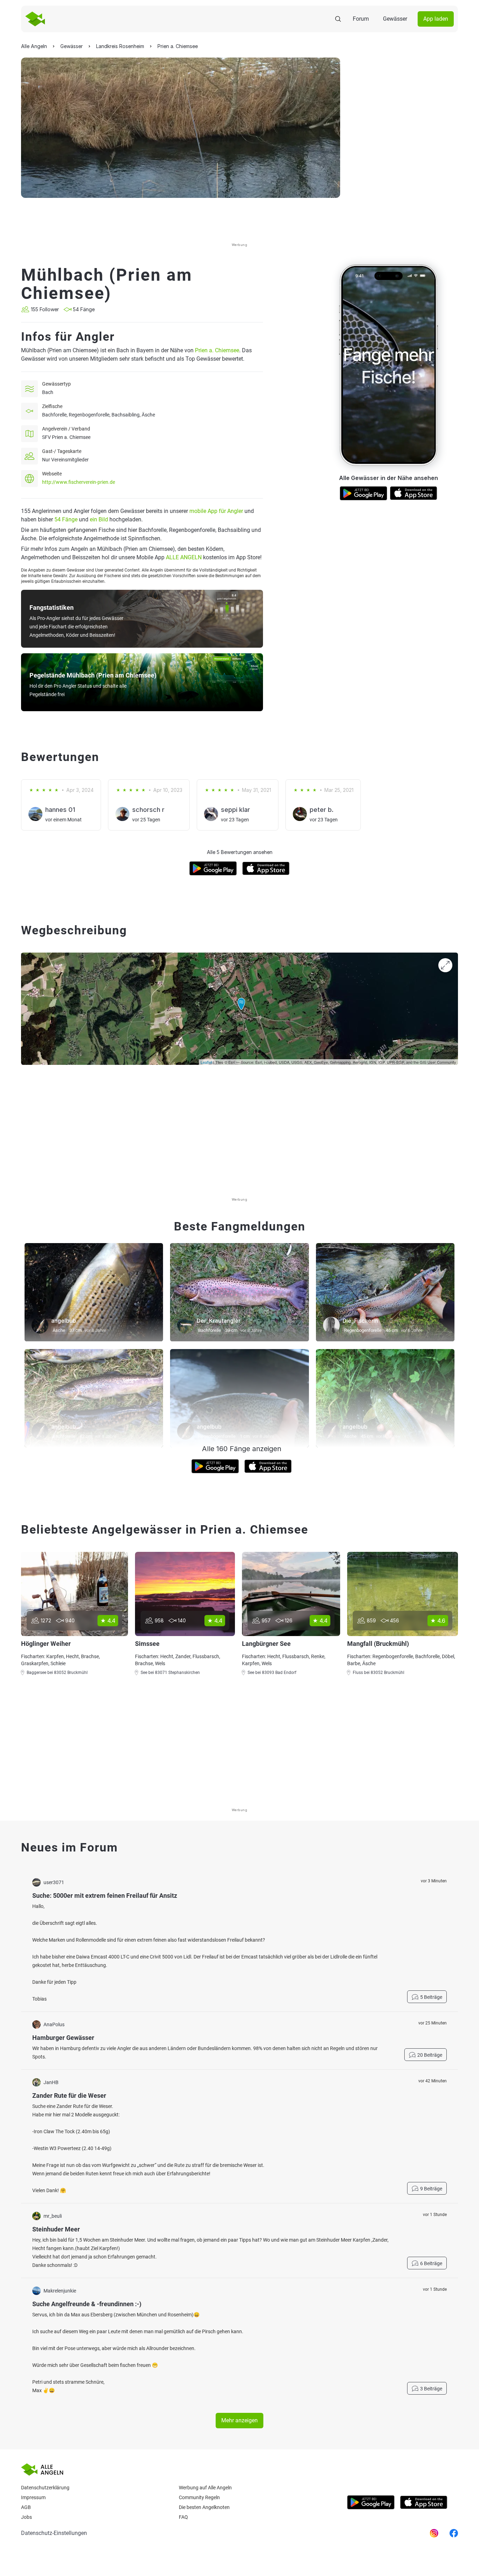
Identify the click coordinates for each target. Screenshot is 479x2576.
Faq (183, 2517)
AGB (26, 2507)
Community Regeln (199, 2497)
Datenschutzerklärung (45, 2488)
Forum (361, 19)
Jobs (26, 2517)
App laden (436, 19)
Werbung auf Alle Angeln (205, 2488)
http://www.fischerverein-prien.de (79, 482)
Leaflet (206, 1062)
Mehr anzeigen (239, 2420)
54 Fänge (66, 519)
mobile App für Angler (216, 511)
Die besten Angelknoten (204, 2507)
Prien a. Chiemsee (217, 350)
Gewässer (395, 19)
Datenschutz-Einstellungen (54, 2533)
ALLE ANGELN (184, 557)
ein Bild (99, 519)
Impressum (33, 2497)
